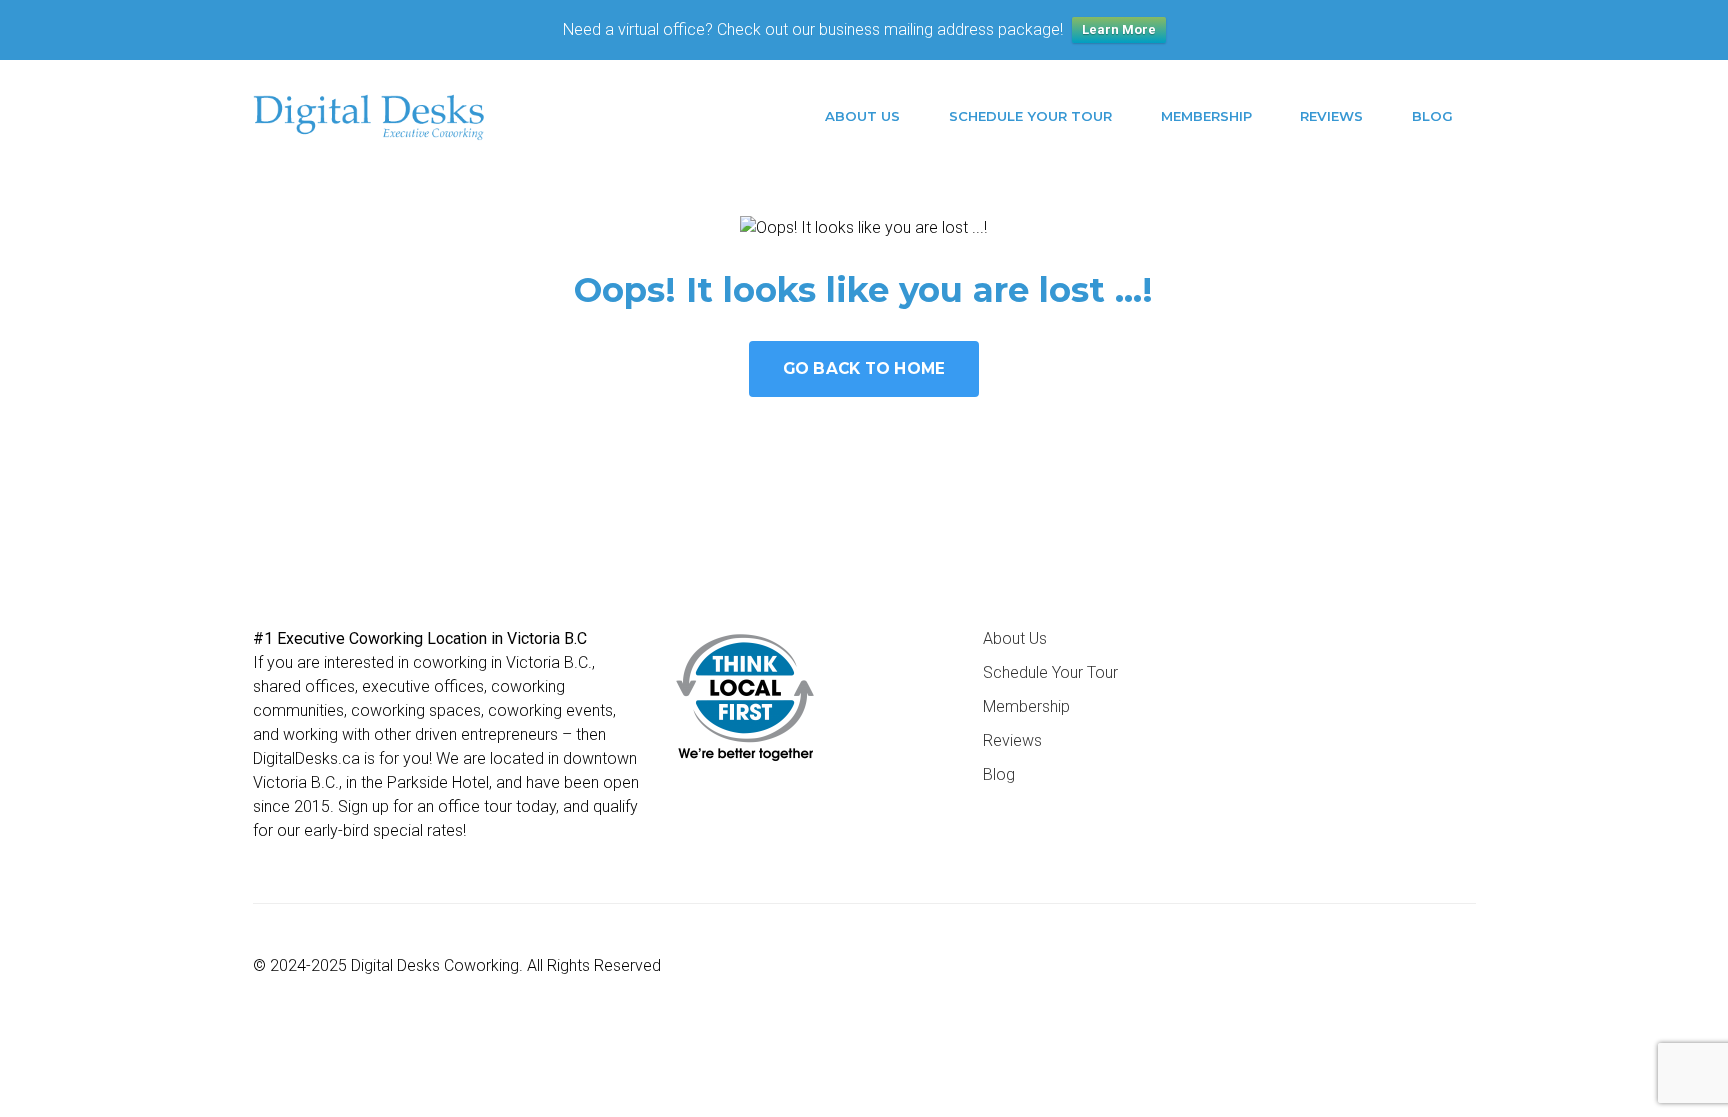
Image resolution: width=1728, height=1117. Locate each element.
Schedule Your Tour (1030, 116)
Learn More (1119, 29)
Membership (1206, 116)
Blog (1432, 116)
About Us (862, 116)
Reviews (1331, 116)
